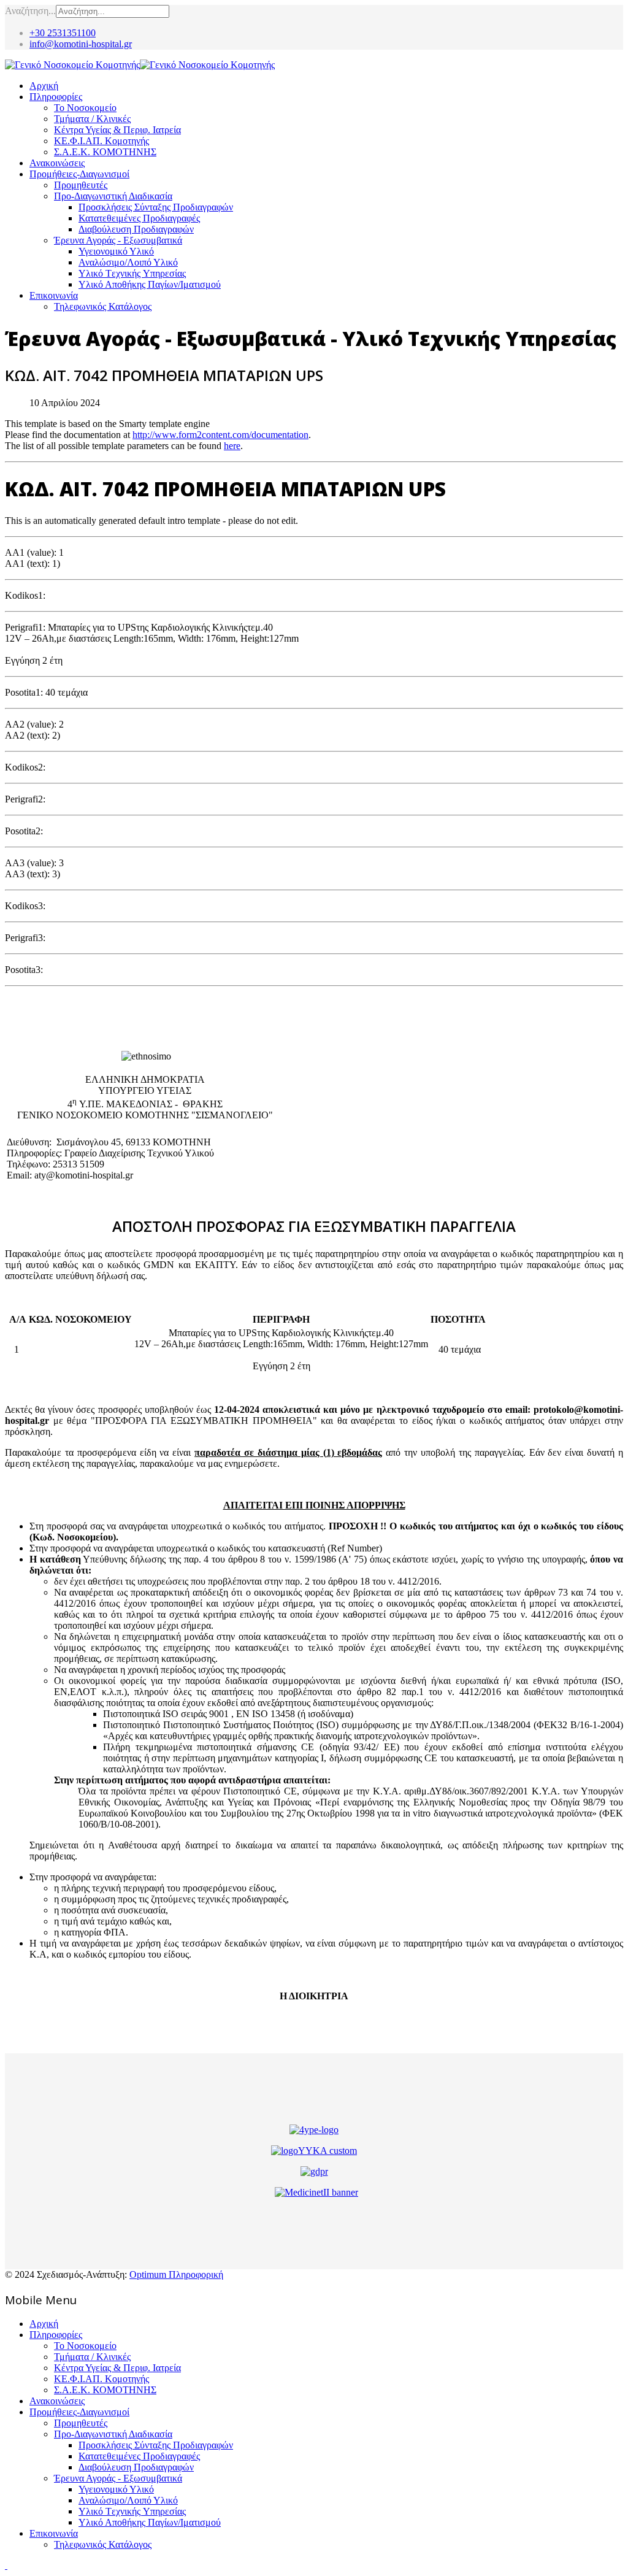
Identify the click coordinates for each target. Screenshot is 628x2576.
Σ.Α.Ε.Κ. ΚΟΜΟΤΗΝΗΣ (105, 152)
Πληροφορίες (56, 97)
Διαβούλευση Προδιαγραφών (136, 229)
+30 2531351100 (63, 33)
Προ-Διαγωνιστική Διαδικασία (113, 196)
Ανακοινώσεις (57, 163)
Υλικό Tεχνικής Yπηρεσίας (132, 273)
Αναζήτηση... (30, 11)
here (232, 446)
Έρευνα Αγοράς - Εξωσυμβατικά (118, 240)
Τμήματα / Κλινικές (92, 119)
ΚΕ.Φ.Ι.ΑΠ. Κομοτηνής (101, 141)
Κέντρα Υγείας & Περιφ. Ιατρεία (117, 130)
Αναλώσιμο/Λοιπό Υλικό (128, 262)
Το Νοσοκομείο (85, 108)
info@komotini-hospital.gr (81, 44)
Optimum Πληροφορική (176, 2274)
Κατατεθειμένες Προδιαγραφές (139, 218)
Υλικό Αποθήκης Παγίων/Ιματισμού (150, 284)
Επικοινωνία (54, 295)
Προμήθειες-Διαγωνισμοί (79, 174)
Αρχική (44, 86)
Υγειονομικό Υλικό (116, 251)
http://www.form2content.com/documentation (220, 435)
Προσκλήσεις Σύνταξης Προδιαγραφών (156, 207)
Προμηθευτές (81, 185)
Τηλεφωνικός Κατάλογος (103, 306)
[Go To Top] (6, 2565)
